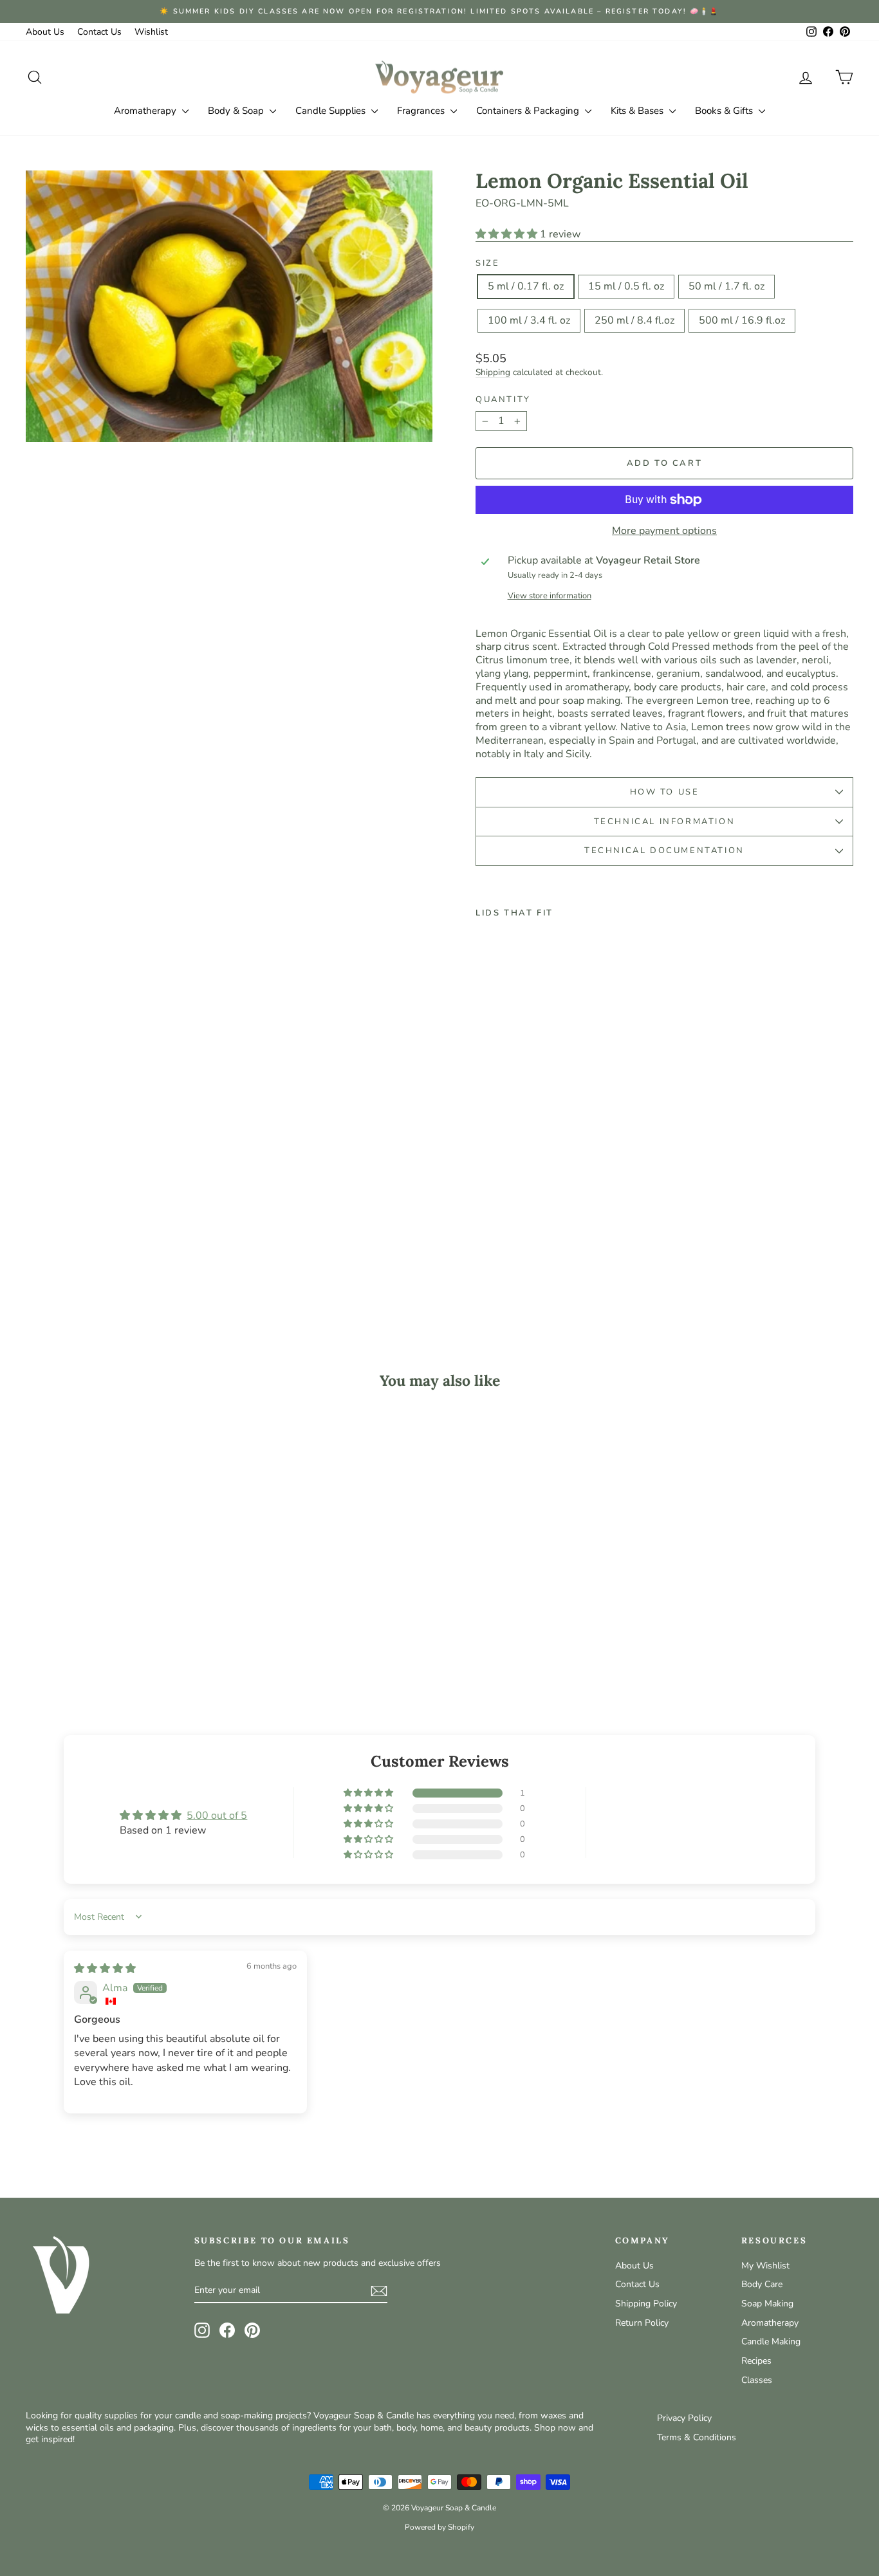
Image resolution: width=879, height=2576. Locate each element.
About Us (45, 32)
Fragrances (422, 111)
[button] (508, 234)
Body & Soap (237, 111)
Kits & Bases (638, 111)
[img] (105, 1969)
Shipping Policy (646, 2304)
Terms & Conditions (697, 2437)
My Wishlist (765, 2266)
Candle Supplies (332, 111)
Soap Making (767, 2304)
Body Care (762, 2284)
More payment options (664, 531)
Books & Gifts (725, 111)
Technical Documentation (664, 851)
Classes (757, 2380)
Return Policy (642, 2323)
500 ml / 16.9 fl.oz (742, 320)
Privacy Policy (684, 2418)
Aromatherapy (146, 111)
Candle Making (771, 2341)
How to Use (665, 792)
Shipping (493, 372)
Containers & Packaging (529, 111)
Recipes (756, 2361)
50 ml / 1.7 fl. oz (726, 286)
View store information (550, 596)
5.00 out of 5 (217, 1816)
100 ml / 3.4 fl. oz (529, 320)
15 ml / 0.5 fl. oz (626, 286)
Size (487, 263)
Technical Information (665, 822)
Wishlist (151, 32)
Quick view (124, 1602)
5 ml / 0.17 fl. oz (526, 286)
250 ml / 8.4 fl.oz (634, 320)
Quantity (503, 400)
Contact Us (99, 32)
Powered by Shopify (439, 2527)
